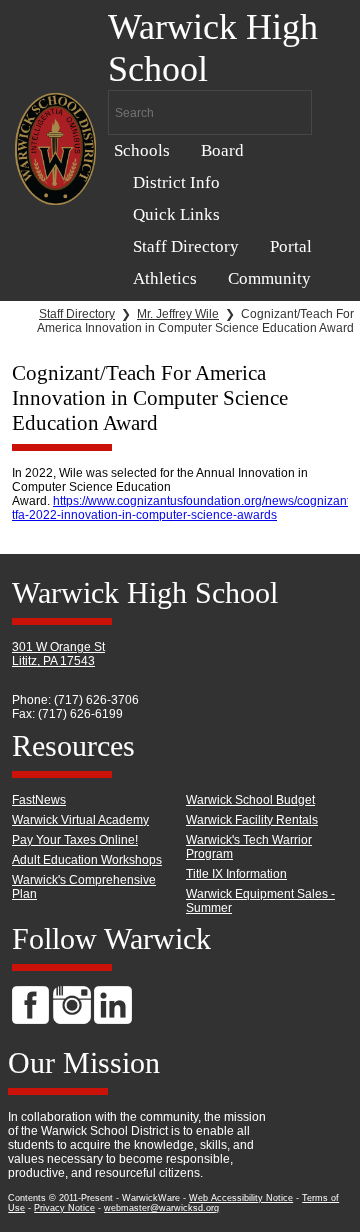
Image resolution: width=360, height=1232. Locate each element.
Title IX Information (236, 874)
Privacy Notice (64, 1208)
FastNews (39, 800)
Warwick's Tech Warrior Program (249, 847)
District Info (176, 182)
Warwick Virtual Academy (80, 820)
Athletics (165, 278)
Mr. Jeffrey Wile (178, 314)
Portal (291, 246)
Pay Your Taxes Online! (75, 840)
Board (222, 150)
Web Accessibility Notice (241, 1198)
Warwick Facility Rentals (252, 820)
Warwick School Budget (250, 800)
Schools (142, 150)
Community (269, 278)
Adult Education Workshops (87, 860)
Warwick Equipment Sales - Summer (260, 901)
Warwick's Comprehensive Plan (84, 887)
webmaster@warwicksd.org (161, 1208)
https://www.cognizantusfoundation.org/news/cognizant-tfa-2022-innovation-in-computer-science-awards (183, 508)
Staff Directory (186, 246)
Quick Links (176, 214)
